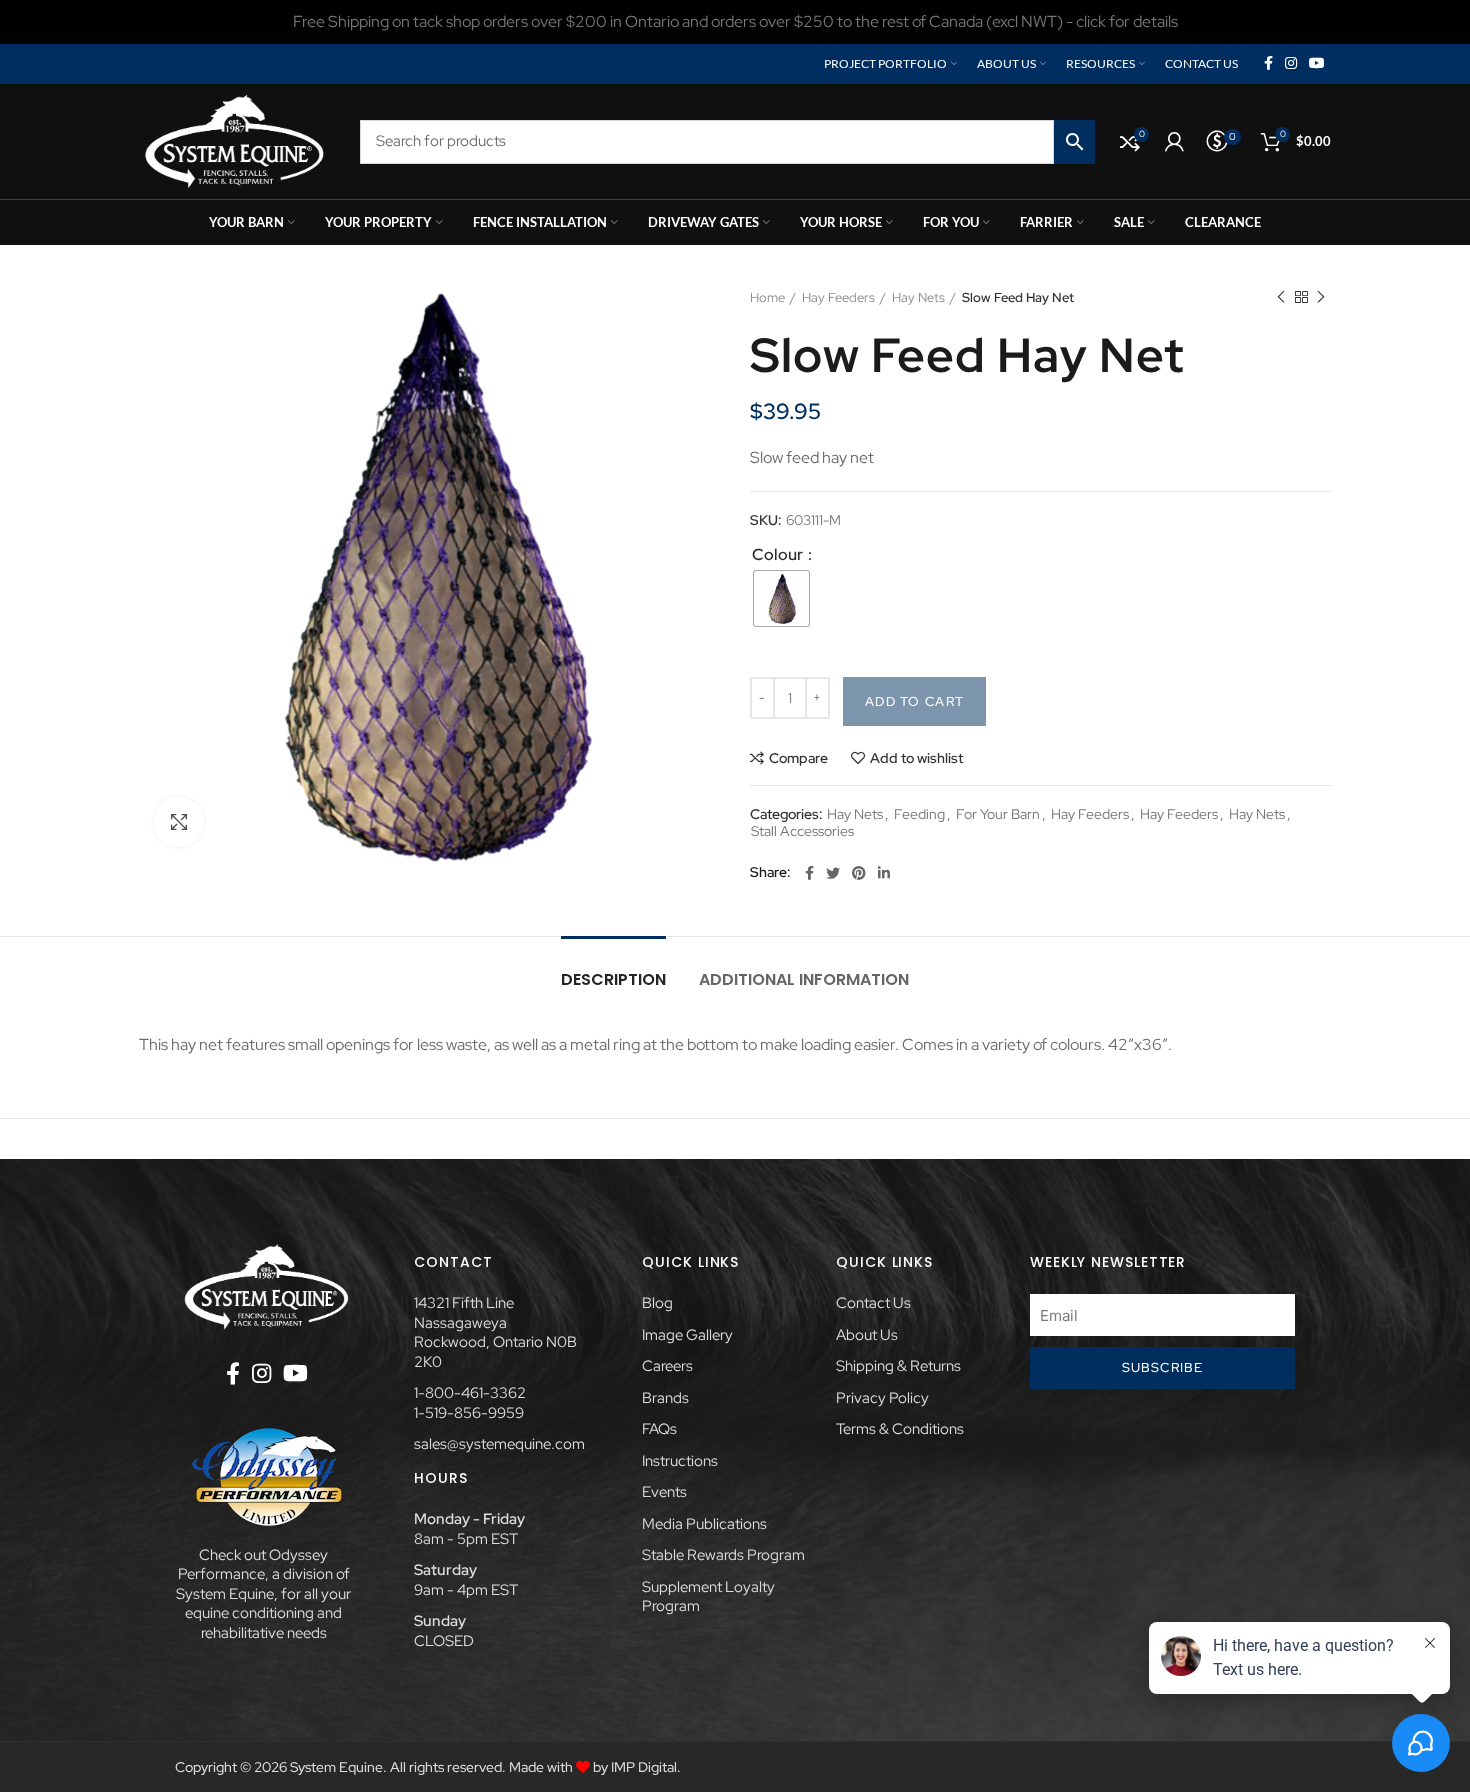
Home (767, 297)
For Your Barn (998, 814)
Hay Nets (918, 297)
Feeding (919, 814)
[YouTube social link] (1317, 64)
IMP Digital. (646, 1767)
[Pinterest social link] (859, 873)
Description (613, 979)
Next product (1321, 298)
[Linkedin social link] (884, 873)
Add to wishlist (916, 758)
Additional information (804, 979)
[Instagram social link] (1291, 64)
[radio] (781, 598)
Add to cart (914, 701)
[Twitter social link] (833, 873)
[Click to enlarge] (179, 822)
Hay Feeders (838, 297)
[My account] (1174, 142)
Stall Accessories (802, 831)
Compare (798, 758)
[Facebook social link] (1268, 64)
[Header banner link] (735, 22)
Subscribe (1163, 1367)
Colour (779, 554)
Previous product (1281, 298)
